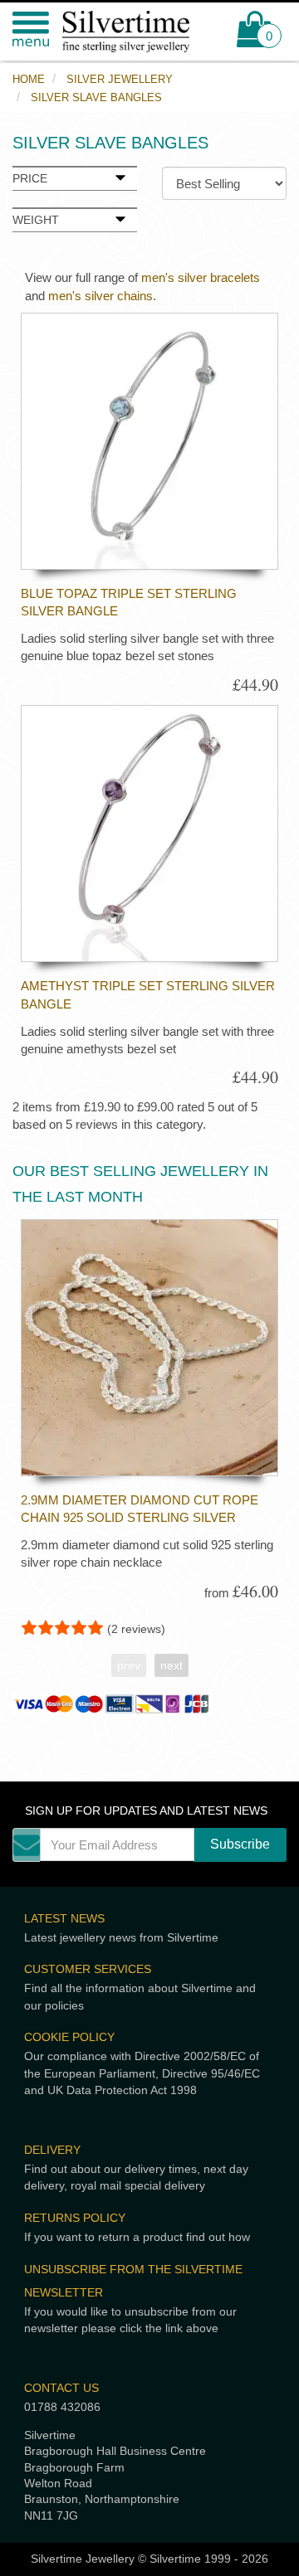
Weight (36, 220)
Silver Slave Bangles (96, 97)
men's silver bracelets (201, 277)
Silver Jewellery (120, 79)
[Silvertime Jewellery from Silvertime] (125, 32)
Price (30, 179)
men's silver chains (100, 296)
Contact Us (61, 2388)
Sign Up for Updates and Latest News (146, 1811)
